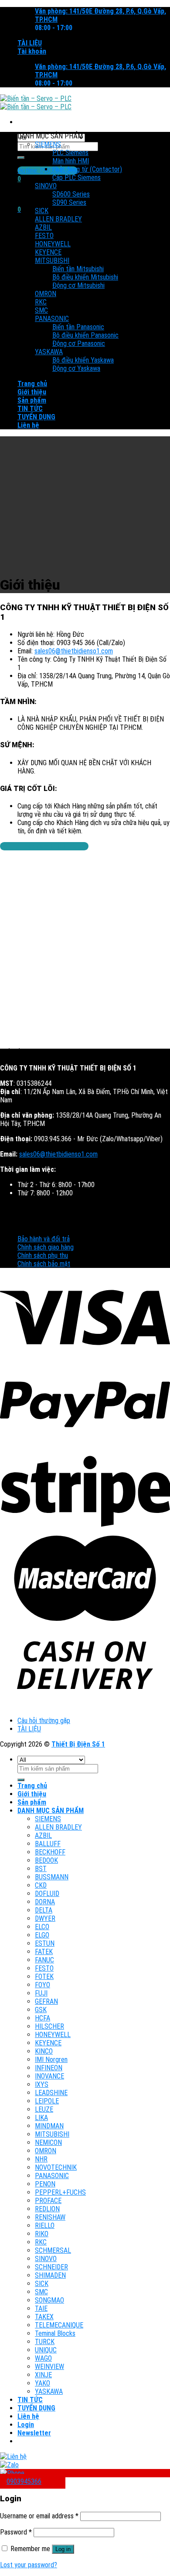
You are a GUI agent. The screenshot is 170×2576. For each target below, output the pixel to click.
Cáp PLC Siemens (76, 178)
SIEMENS (48, 144)
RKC (41, 302)
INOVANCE (49, 2076)
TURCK (45, 2342)
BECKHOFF (50, 1852)
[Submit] (21, 158)
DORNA (45, 1902)
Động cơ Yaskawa (76, 368)
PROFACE (48, 2201)
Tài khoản (32, 51)
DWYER (45, 1918)
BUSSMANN (52, 1877)
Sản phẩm (32, 400)
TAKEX (44, 2317)
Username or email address (39, 2516)
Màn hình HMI (71, 161)
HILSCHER (49, 2026)
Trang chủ (32, 384)
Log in (63, 2549)
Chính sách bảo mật (44, 1264)
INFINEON (49, 2068)
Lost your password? (29, 2565)
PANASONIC (52, 319)
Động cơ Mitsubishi (78, 285)
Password (16, 2532)
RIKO (42, 2234)
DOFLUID (47, 1894)
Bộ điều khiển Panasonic (85, 335)
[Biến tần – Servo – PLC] (36, 103)
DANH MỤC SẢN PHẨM (51, 1811)
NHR (41, 2159)
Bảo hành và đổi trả (44, 1239)
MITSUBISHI (52, 261)
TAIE (41, 2308)
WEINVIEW (49, 2367)
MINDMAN (49, 2126)
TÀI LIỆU (30, 43)
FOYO (42, 1985)
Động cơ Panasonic (79, 344)
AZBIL (43, 227)
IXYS (42, 2084)
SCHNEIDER (51, 2267)
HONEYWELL (53, 244)
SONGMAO (49, 2300)
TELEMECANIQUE (59, 2325)
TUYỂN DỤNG (36, 417)
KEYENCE (48, 252)
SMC (41, 310)
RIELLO (45, 2226)
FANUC (44, 1960)
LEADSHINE (51, 2093)
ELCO (42, 1927)
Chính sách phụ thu (43, 1255)
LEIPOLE (47, 2101)
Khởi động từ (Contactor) (87, 169)
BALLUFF (48, 1844)
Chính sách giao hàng (46, 1247)
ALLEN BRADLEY (58, 219)
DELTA (44, 1910)
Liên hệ (28, 425)
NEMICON (48, 2143)
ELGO (42, 1935)
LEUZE (44, 2109)
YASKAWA (49, 352)
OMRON (46, 294)
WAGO (43, 2358)
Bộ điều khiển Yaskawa (83, 360)
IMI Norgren (51, 2060)
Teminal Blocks (55, 2333)
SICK (42, 211)
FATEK (44, 1952)
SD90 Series (69, 202)
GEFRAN (46, 2001)
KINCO (44, 2051)
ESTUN (45, 1943)
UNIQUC (46, 2350)
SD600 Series (71, 194)
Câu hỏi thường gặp (44, 1721)
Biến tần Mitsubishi (78, 269)
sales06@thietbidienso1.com (74, 651)
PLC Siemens (70, 153)
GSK (41, 2010)
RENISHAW (50, 2217)
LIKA (41, 2118)
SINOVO (46, 186)
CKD (41, 1885)
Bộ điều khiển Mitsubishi (85, 277)
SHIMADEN (50, 2275)
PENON (45, 2184)
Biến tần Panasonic (78, 327)
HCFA (42, 2018)
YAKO (42, 2383)
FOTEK (44, 1977)
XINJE (43, 2375)
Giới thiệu (32, 392)
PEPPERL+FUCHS (60, 2192)
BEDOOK (46, 1860)
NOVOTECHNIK (56, 2167)
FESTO (44, 236)
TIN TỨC (30, 409)
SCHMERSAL (53, 2250)
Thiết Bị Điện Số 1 (78, 1744)
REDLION (47, 2209)
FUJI (41, 1993)
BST (41, 1869)
